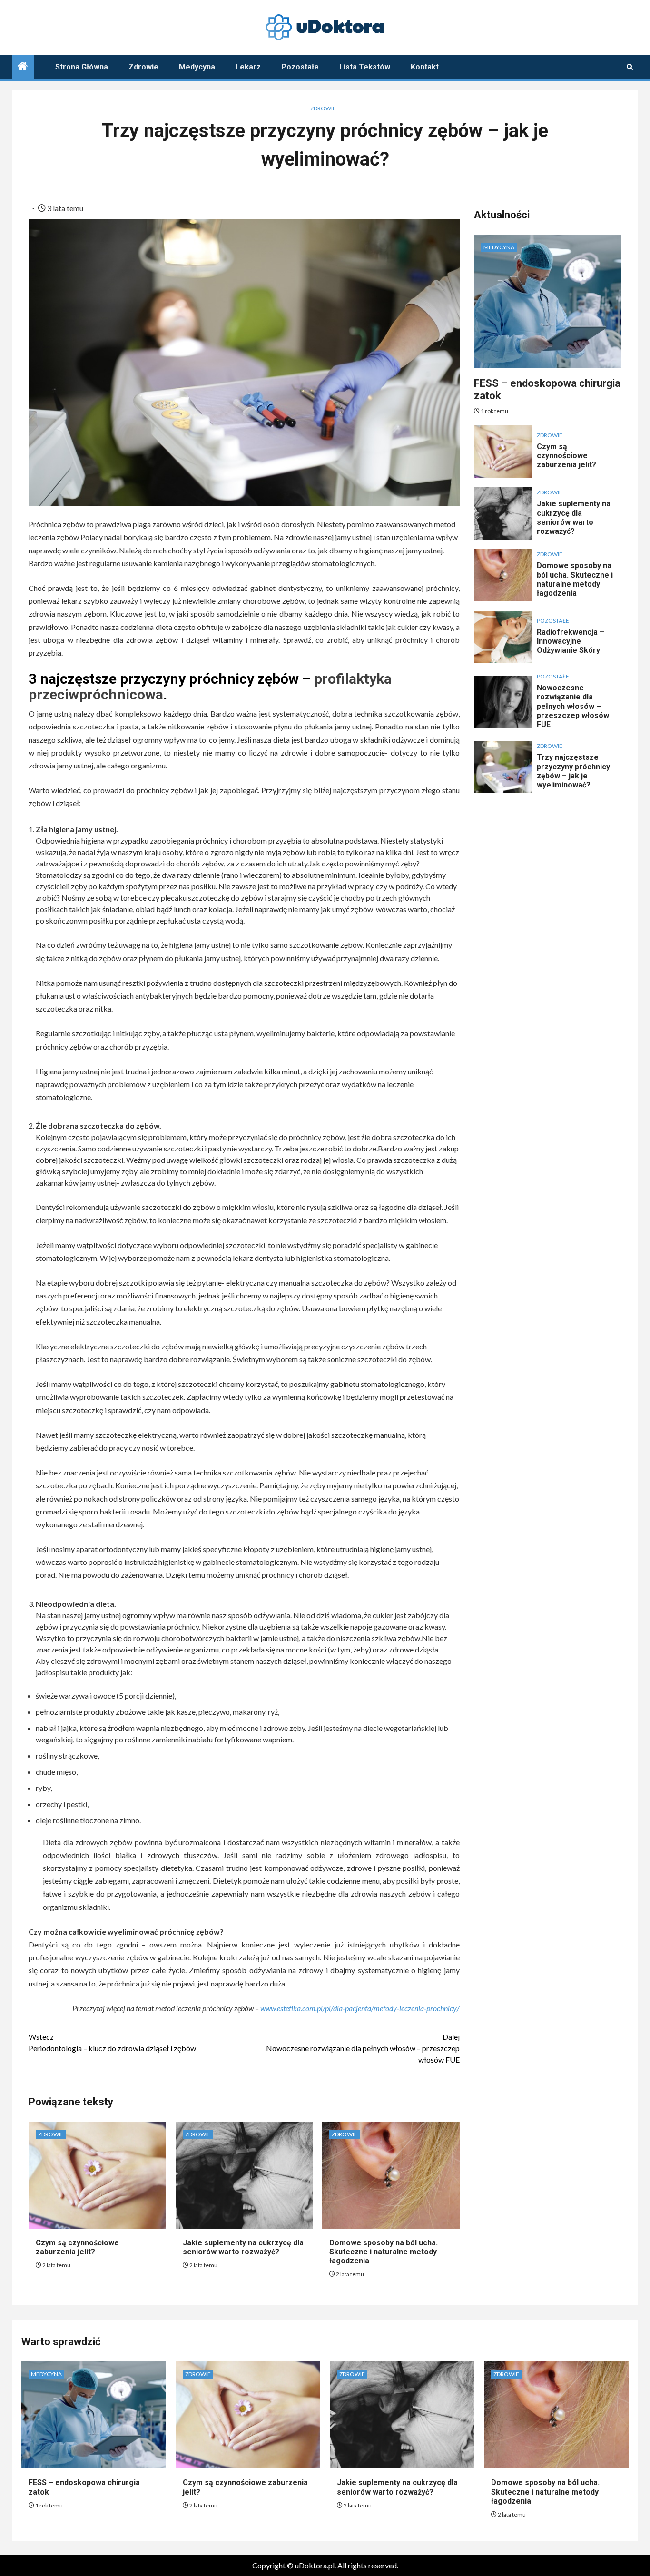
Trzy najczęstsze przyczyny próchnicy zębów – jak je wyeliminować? (573, 771)
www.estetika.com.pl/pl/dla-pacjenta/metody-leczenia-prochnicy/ (360, 2008)
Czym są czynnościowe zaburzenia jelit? (77, 2247)
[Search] (630, 67)
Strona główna (82, 67)
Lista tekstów (365, 67)
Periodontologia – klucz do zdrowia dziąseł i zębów (112, 2042)
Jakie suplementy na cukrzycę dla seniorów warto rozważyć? (243, 2247)
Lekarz (248, 67)
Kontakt (425, 67)
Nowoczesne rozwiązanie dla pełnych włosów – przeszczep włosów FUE (363, 2048)
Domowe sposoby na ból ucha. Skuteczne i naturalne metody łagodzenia (384, 2252)
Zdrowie (143, 67)
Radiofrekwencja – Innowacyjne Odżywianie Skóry (571, 641)
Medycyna (197, 67)
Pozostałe (300, 67)
